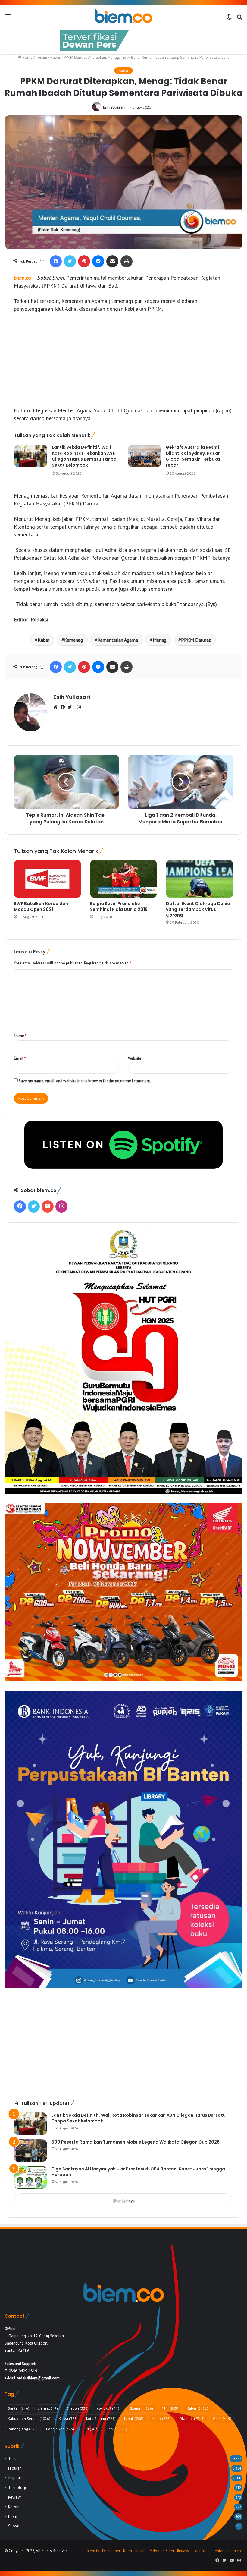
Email (20, 1058)
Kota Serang (101, 2419)
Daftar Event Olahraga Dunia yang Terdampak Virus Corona (198, 909)
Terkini (41, 57)
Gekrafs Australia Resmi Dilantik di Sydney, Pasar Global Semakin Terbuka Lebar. (193, 456)
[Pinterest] (84, 261)
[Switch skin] (229, 19)
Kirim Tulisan (134, 2551)
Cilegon (77, 2408)
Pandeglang (23, 2429)
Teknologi (17, 2487)
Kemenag (73, 640)
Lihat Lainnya (124, 2201)
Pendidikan (60, 2429)
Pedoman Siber (161, 2551)
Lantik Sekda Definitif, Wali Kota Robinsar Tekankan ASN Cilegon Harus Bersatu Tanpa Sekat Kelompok (84, 456)
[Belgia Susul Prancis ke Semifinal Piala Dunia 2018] (124, 879)
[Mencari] (239, 19)
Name (20, 1036)
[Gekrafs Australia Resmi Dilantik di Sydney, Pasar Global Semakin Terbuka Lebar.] (145, 456)
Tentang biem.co (227, 2551)
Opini (222, 2419)
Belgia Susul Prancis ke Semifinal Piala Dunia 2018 (119, 906)
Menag (159, 640)
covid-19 (109, 2408)
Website (135, 1058)
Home (27, 57)
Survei (14, 2526)
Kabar (55, 57)
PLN (91, 2429)
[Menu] (8, 19)
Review (14, 2497)
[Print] (127, 261)
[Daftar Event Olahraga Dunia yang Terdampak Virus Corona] (200, 879)
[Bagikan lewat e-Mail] (112, 261)
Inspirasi (15, 2478)
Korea (68, 2419)
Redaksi (183, 2551)
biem (48, 2408)
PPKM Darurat (196, 640)
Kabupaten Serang (29, 2419)
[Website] (57, 707)
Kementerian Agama (118, 640)
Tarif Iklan (201, 2551)
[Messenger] (98, 261)
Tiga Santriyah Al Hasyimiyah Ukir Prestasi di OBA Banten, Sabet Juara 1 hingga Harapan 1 (138, 2172)
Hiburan (15, 2468)
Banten (19, 2408)
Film (170, 2408)
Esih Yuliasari (114, 107)
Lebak (134, 2419)
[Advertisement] (123, 363)
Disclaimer (111, 2551)
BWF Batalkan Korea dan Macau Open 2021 (41, 906)
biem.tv (93, 2551)
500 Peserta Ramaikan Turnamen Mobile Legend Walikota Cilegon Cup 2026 (136, 2142)
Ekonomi (141, 2408)
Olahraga (192, 2419)
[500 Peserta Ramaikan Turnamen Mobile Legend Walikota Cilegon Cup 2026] (30, 2151)
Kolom (14, 2507)
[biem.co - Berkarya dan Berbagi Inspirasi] (123, 17)
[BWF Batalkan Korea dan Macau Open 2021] (47, 879)
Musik (161, 2419)
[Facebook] (56, 261)
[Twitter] (70, 261)
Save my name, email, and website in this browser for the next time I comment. (85, 1081)
